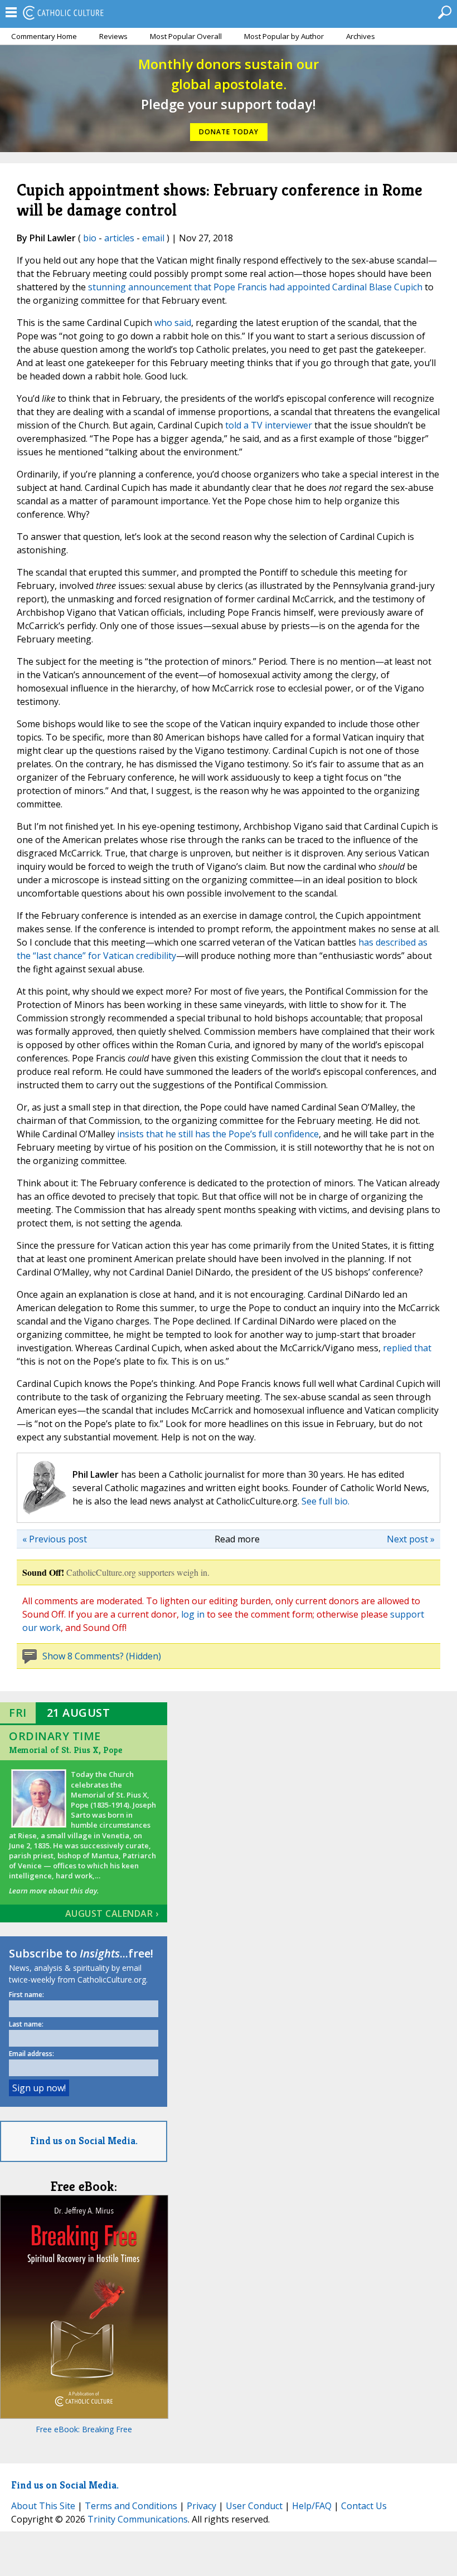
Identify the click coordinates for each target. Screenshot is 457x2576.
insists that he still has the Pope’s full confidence (218, 1134)
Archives (361, 36)
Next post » (411, 1539)
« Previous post (55, 1539)
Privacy (201, 2506)
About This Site (43, 2506)
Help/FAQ (312, 2506)
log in (193, 1614)
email (153, 238)
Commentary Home (44, 36)
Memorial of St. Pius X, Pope (65, 1750)
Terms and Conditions (131, 2506)
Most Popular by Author (284, 36)
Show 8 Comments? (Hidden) (102, 1656)
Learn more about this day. (54, 1891)
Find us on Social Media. (84, 2141)
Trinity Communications (138, 2519)
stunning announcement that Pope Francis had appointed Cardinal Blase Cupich (255, 287)
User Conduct (254, 2506)
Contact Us (364, 2506)
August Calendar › (112, 1913)
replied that (407, 1348)
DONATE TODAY (229, 132)
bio (90, 238)
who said (173, 323)
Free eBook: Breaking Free (84, 2429)
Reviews (113, 36)
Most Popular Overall (186, 36)
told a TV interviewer (269, 425)
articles (119, 238)
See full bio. (325, 1501)
